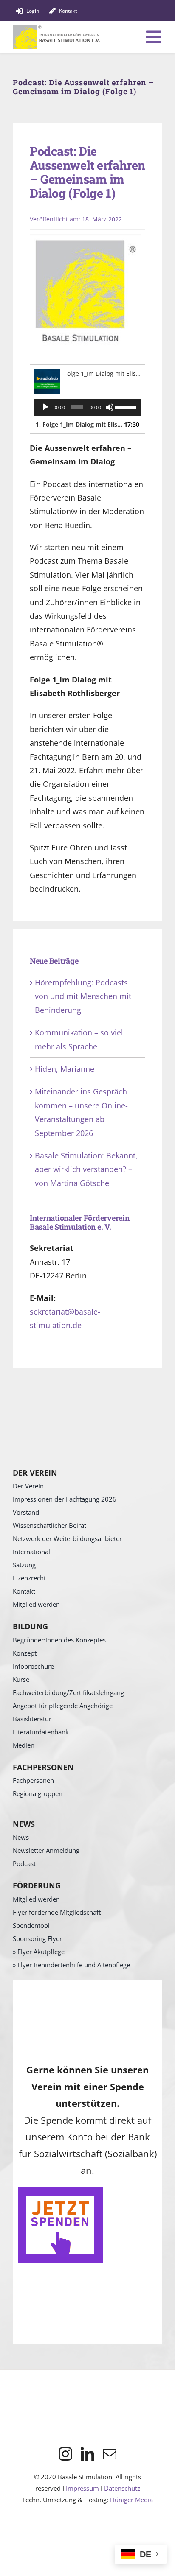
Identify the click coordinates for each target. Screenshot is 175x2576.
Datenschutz (122, 2488)
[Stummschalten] (110, 407)
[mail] (110, 2454)
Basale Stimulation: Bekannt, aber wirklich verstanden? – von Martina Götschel (86, 1169)
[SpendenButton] (60, 2191)
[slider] (126, 406)
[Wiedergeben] (45, 407)
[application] (87, 407)
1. (79, 424)
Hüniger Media (131, 2500)
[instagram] (65, 2454)
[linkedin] (87, 2454)
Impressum (82, 2488)
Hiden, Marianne (65, 1069)
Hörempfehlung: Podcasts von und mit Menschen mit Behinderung (83, 996)
